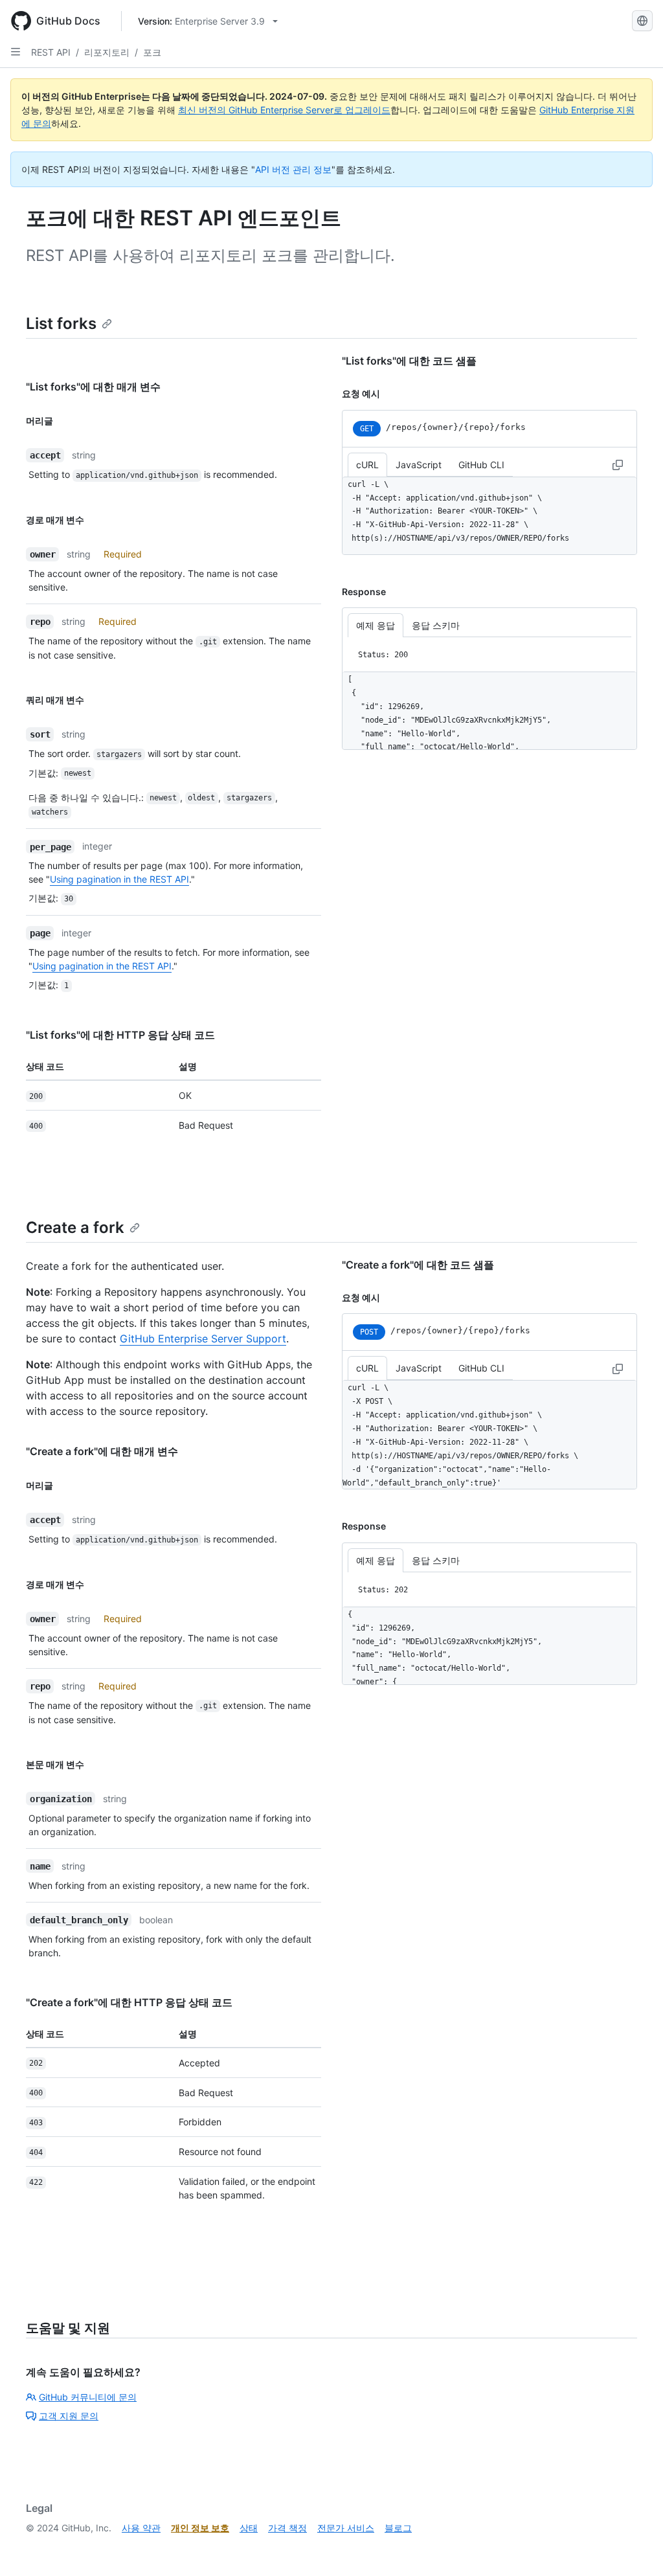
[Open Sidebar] (16, 52)
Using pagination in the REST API (119, 879)
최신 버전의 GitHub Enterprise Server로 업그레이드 (284, 110)
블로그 (398, 2528)
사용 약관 (141, 2528)
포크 (152, 52)
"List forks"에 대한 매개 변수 (93, 387)
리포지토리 (107, 52)
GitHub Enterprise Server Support (203, 1339)
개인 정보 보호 (200, 2528)
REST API (51, 52)
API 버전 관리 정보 (293, 169)
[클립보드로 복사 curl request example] (618, 464)
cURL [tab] (367, 465)
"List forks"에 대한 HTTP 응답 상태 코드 (120, 1035)
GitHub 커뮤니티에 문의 (88, 2397)
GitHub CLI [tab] (481, 465)
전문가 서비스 (346, 2528)
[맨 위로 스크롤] (635, 2548)
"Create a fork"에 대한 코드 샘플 (418, 1265)
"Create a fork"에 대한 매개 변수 (102, 1451)
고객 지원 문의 (69, 2416)
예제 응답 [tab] (376, 625)
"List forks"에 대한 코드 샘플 (409, 361)
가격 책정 (287, 2528)
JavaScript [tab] (419, 465)
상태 (249, 2528)
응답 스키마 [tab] (436, 625)
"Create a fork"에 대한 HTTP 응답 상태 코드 (129, 2002)
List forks (61, 323)
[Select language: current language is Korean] (642, 21)
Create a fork (75, 1227)
